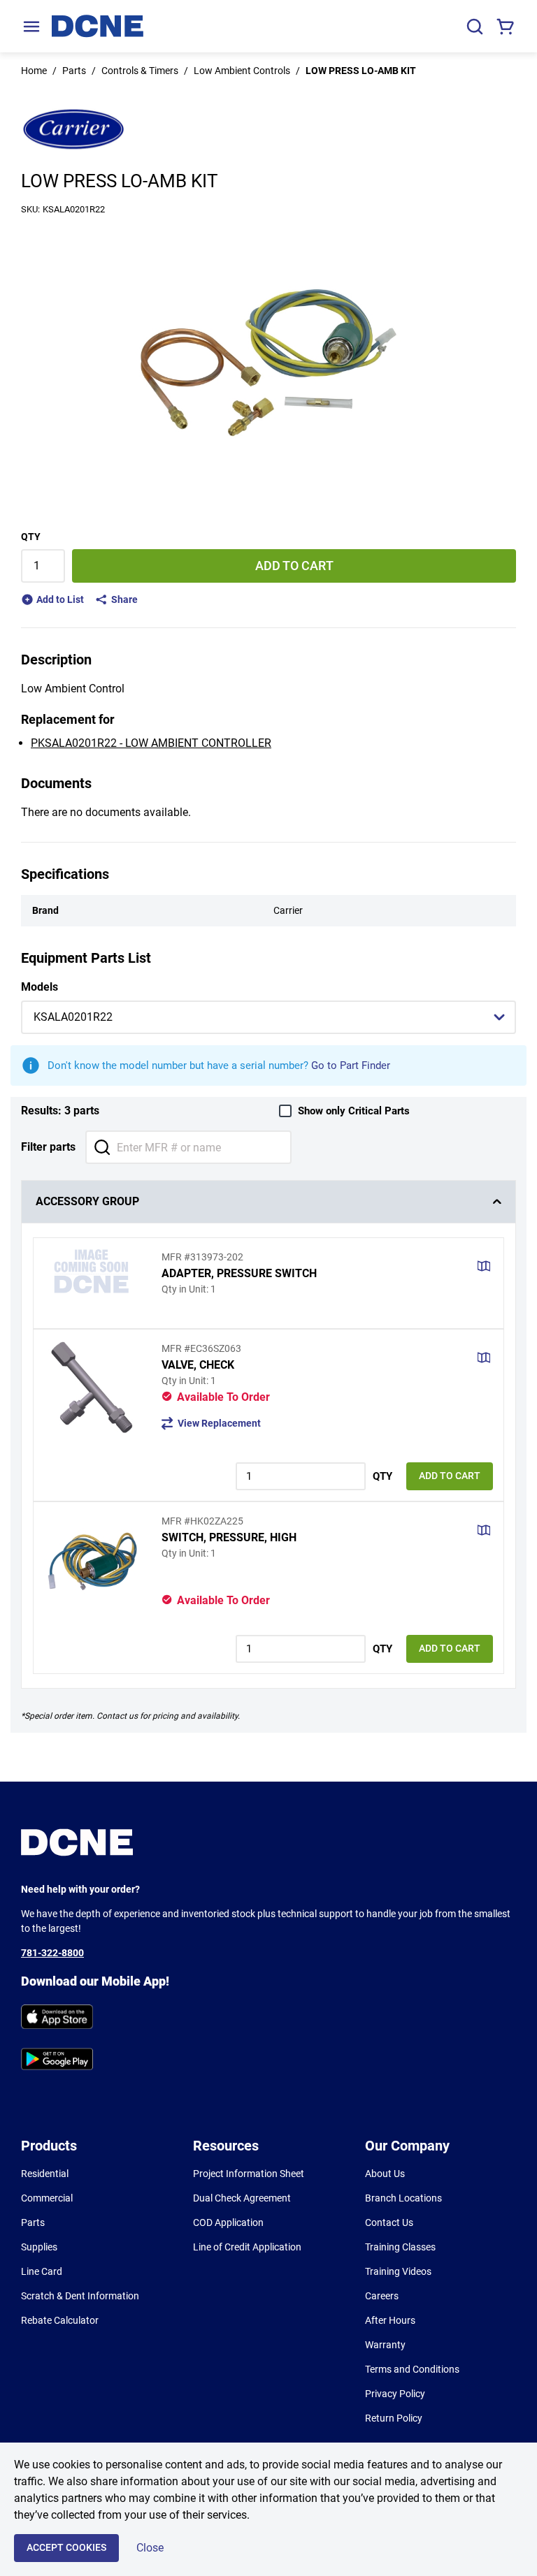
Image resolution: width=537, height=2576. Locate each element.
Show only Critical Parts (354, 1111)
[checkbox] (285, 1111)
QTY (31, 537)
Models (40, 987)
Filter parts (48, 1147)
